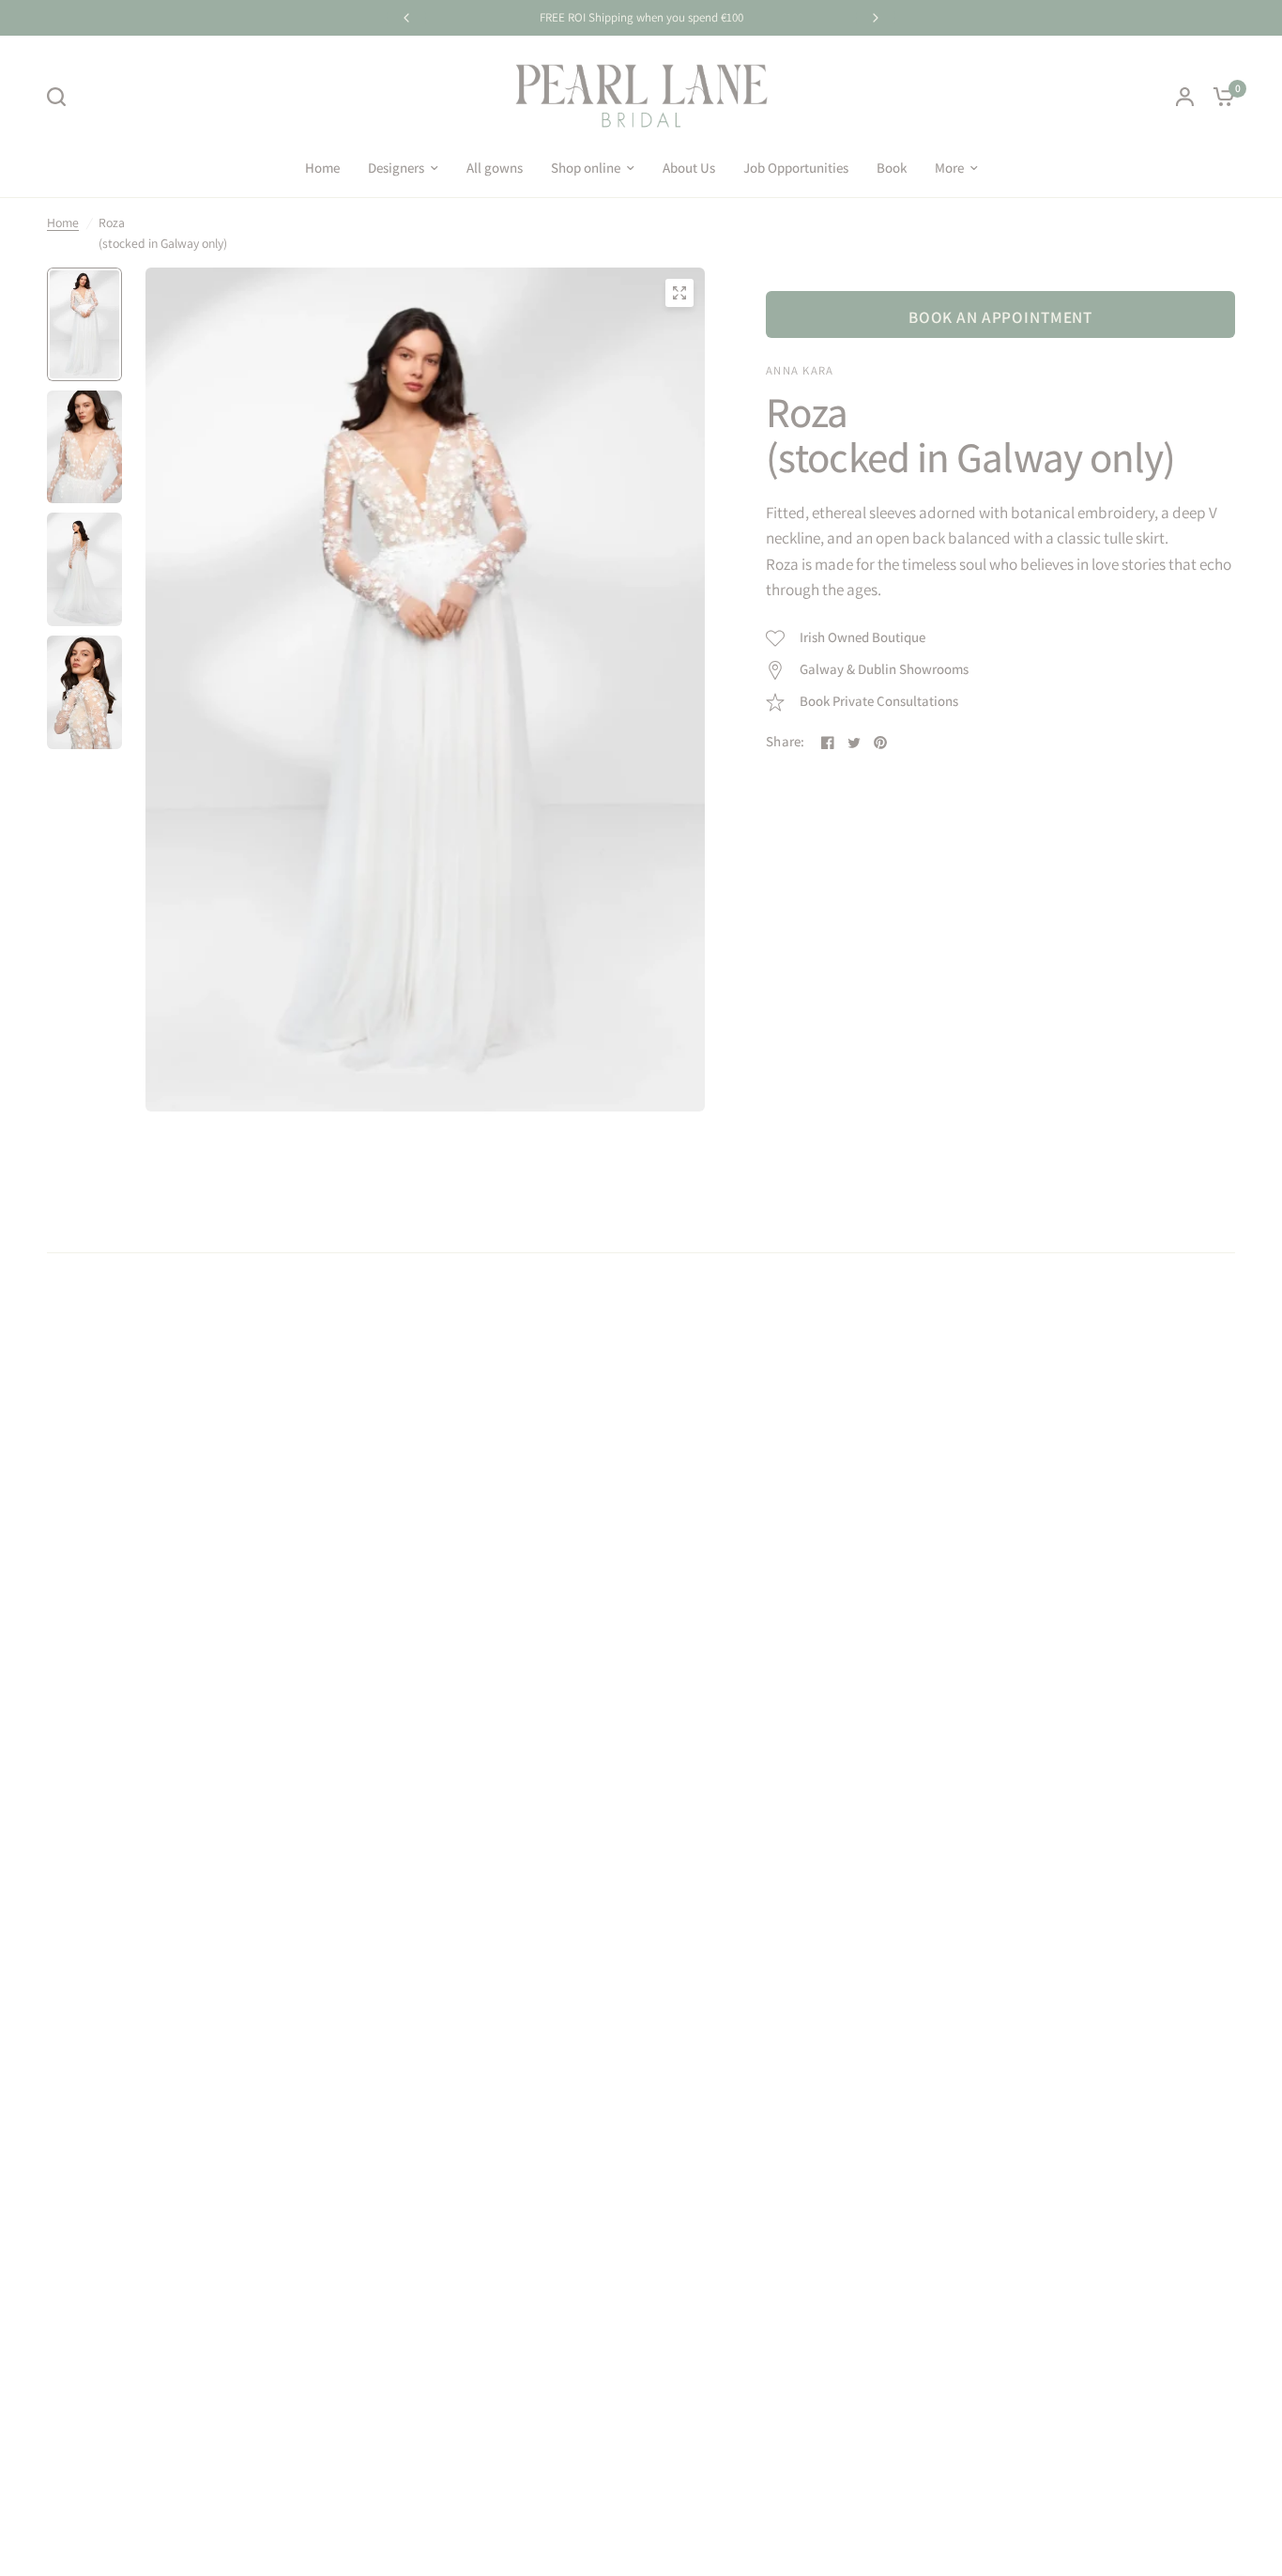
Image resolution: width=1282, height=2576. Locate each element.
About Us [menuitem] (689, 168)
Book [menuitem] (892, 168)
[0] (1219, 96)
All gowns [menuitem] (495, 168)
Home (63, 222)
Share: (786, 742)
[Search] (61, 97)
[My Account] (1185, 96)
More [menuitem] (949, 168)
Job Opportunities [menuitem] (796, 168)
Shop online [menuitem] (586, 168)
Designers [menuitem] (396, 168)
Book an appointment (1000, 317)
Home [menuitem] (322, 168)
